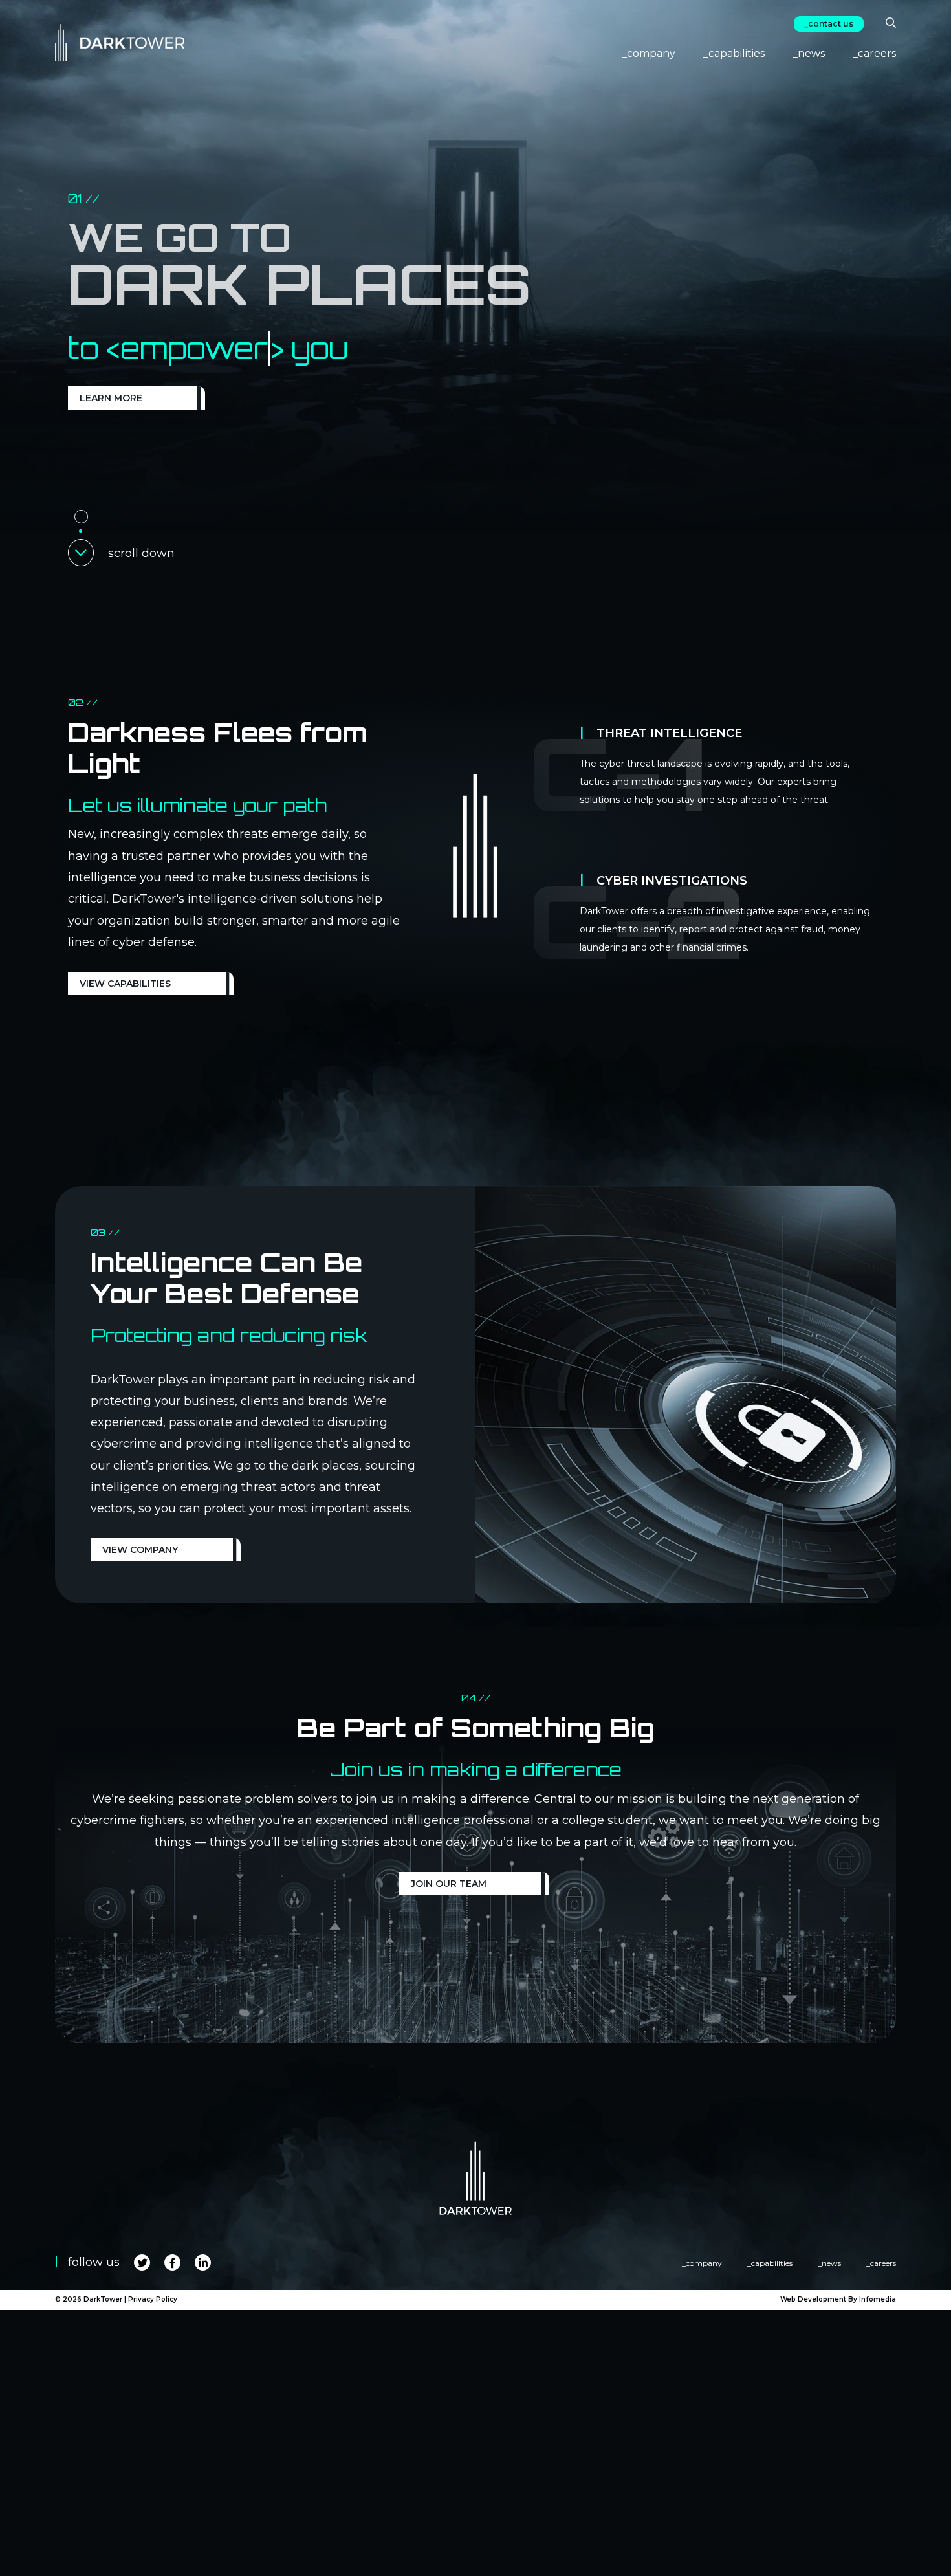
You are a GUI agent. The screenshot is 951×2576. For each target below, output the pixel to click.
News (811, 53)
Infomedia (878, 2299)
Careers (877, 53)
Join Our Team (449, 1884)
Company (651, 53)
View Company (140, 1550)
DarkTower (103, 2299)
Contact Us (831, 24)
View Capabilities (125, 984)
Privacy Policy (153, 2299)
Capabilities (737, 53)
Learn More (111, 398)
